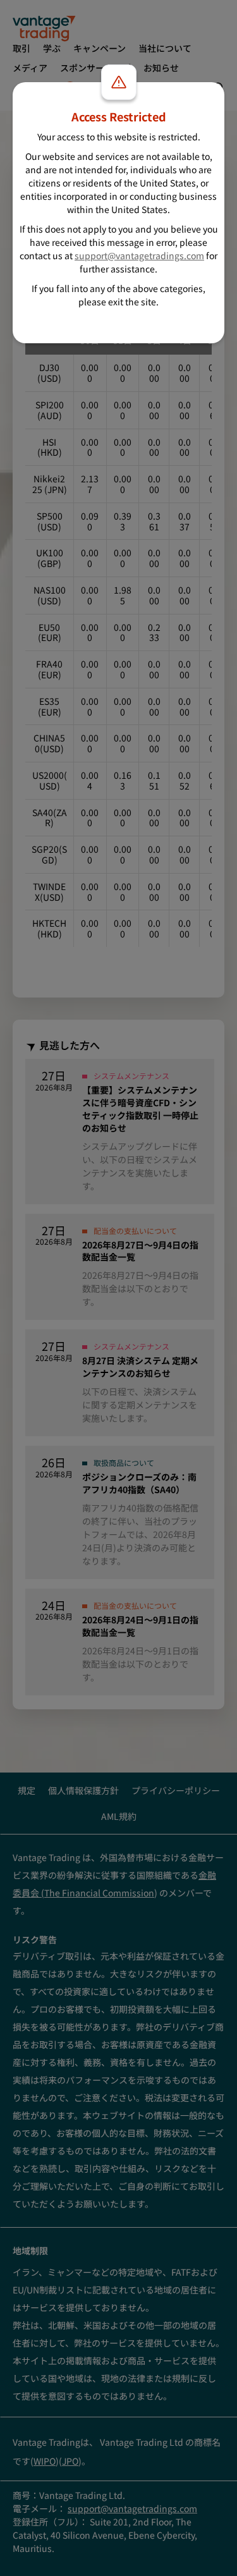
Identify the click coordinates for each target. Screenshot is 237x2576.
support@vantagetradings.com (139, 255)
